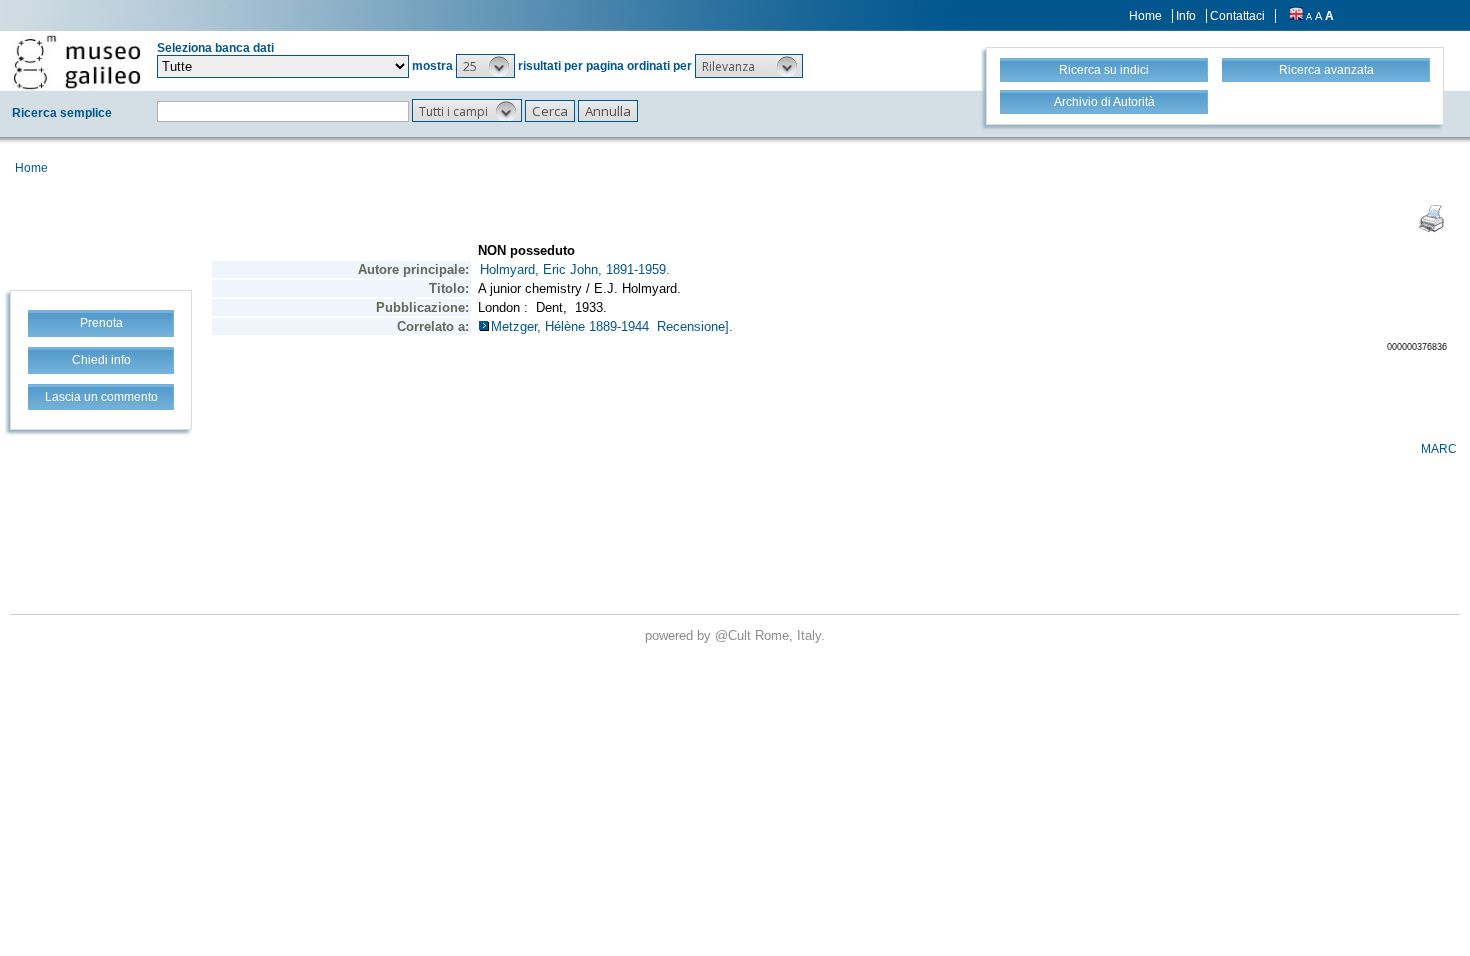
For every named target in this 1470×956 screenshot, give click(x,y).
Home (1145, 16)
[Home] (77, 62)
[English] (1296, 16)
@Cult (735, 635)
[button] (485, 66)
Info (1186, 16)
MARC (1439, 449)
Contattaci (1237, 16)
